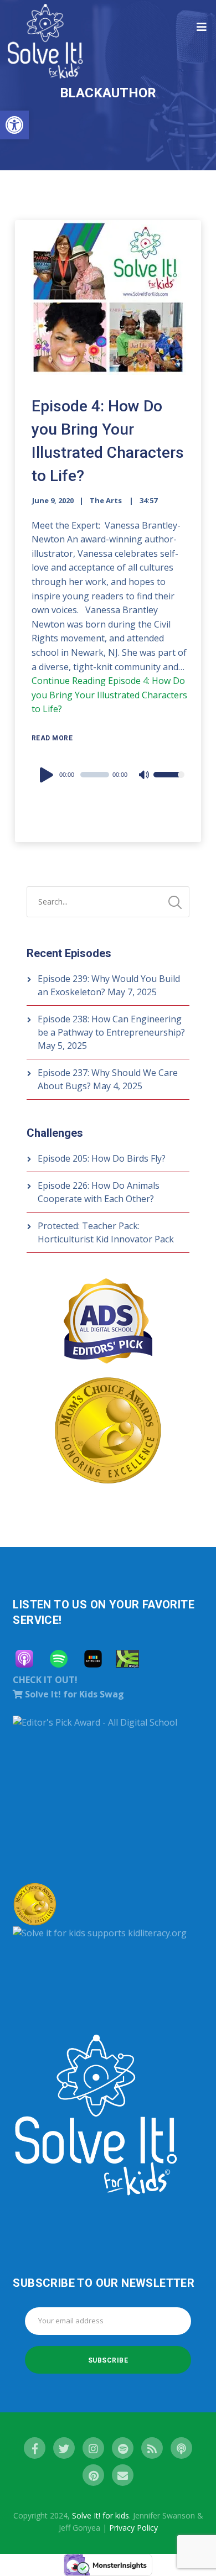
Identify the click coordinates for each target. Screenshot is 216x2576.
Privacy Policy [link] (133, 2528)
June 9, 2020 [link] (53, 500)
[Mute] (145, 776)
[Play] (48, 775)
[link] (14, 125)
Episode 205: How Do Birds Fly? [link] (102, 1158)
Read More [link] (52, 738)
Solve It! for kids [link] (101, 2515)
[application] (111, 775)
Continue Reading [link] (109, 695)
